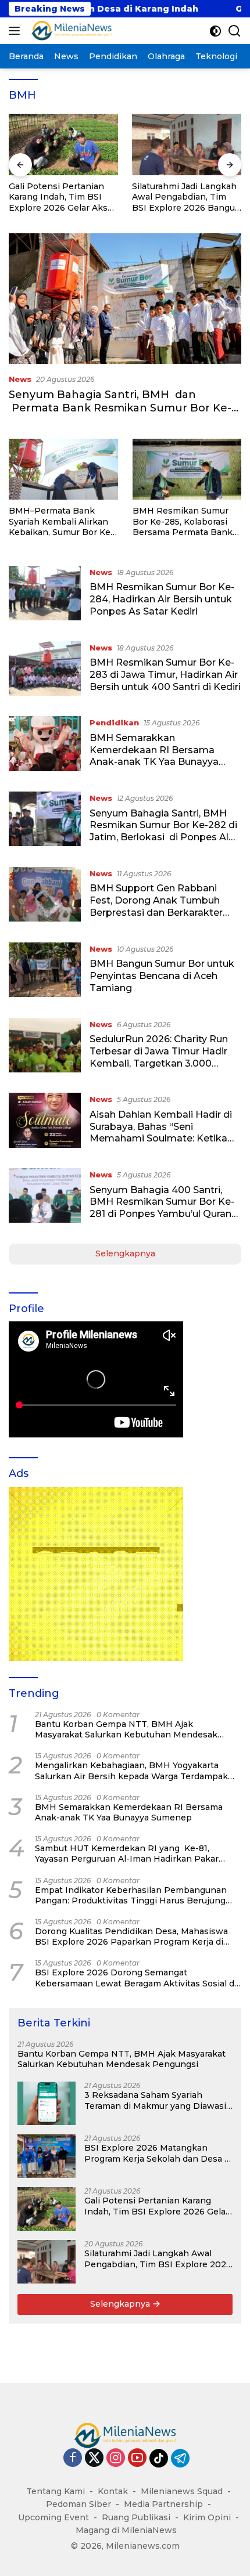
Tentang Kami (56, 2491)
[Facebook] (73, 2458)
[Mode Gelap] (215, 31)
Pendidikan (114, 722)
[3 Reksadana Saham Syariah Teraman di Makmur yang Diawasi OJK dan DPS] (47, 2103)
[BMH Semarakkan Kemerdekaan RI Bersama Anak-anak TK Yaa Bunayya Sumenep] (45, 745)
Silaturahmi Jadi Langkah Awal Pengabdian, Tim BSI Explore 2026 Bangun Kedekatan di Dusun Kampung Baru (186, 197)
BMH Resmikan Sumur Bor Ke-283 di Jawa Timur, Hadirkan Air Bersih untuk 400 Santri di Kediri (165, 675)
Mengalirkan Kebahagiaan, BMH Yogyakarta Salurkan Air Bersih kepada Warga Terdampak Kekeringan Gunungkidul (131, 1771)
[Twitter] (94, 2458)
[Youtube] (137, 2458)
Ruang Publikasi (136, 2517)
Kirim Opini (207, 2517)
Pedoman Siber (78, 2504)
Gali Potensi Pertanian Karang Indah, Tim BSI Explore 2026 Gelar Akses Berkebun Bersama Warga (63, 197)
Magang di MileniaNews (126, 2530)
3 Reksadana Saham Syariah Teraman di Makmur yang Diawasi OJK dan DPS (155, 2100)
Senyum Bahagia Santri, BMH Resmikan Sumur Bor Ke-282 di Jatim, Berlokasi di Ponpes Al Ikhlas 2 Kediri (163, 831)
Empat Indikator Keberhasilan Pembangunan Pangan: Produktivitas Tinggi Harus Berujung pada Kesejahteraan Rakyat (131, 1895)
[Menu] (17, 31)
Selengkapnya (125, 1253)
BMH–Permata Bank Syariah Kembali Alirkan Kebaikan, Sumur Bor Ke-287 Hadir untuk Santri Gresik (61, 521)
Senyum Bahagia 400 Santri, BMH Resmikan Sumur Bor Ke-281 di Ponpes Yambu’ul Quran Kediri (162, 1208)
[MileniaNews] (70, 31)
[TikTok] (159, 2458)
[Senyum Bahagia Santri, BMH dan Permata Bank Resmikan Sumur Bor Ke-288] (125, 299)
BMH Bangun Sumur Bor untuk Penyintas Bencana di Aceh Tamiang (162, 976)
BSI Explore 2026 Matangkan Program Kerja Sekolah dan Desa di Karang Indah (158, 2153)
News (20, 379)
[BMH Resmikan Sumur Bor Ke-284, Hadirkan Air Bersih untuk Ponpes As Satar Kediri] (45, 595)
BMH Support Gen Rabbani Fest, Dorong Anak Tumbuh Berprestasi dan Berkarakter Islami (156, 906)
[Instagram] (116, 2458)
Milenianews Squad (182, 2491)
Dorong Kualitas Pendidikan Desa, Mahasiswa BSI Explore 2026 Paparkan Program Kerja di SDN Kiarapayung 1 (131, 1936)
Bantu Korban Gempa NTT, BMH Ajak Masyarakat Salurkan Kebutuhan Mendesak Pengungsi (126, 1729)
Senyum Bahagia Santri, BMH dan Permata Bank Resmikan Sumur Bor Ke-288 (120, 408)
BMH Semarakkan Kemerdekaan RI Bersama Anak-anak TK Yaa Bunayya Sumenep (154, 756)
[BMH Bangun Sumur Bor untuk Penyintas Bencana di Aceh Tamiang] (45, 971)
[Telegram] (180, 2458)
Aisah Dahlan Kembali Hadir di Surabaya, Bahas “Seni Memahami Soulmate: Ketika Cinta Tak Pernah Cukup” (161, 1132)
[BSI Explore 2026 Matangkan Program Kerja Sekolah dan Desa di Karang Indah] (47, 2156)
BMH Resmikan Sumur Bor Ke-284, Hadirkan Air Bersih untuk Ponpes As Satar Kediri (162, 599)
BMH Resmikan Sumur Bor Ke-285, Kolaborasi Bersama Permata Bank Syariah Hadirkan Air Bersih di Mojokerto (183, 521)
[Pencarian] (235, 31)
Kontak (113, 2491)
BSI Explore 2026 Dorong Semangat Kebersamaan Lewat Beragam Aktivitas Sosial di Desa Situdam (136, 1978)
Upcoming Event (53, 2517)
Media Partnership (163, 2504)
